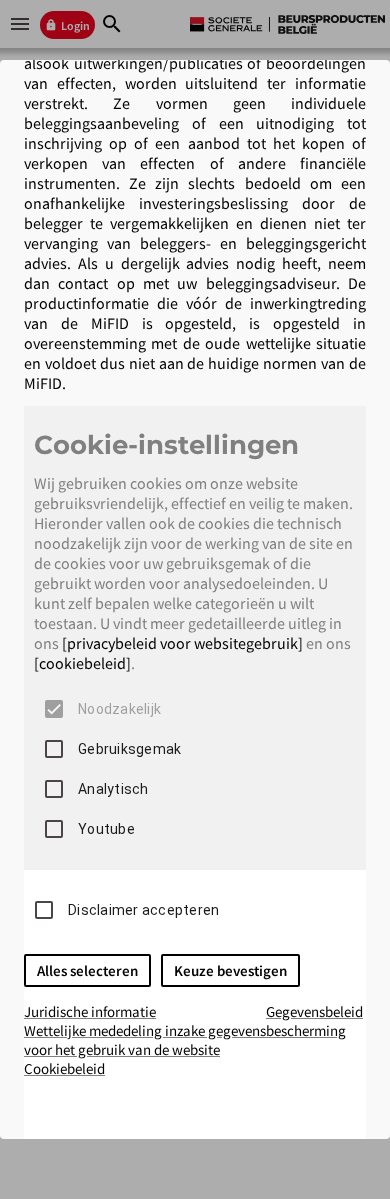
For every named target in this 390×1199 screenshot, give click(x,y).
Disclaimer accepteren (143, 910)
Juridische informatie (90, 1011)
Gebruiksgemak (129, 749)
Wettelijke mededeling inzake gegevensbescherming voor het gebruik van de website (185, 1040)
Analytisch (113, 789)
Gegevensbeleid (314, 1011)
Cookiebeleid (64, 1068)
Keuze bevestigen (230, 970)
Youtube (106, 829)
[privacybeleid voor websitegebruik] (182, 643)
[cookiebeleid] (82, 663)
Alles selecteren (87, 970)
